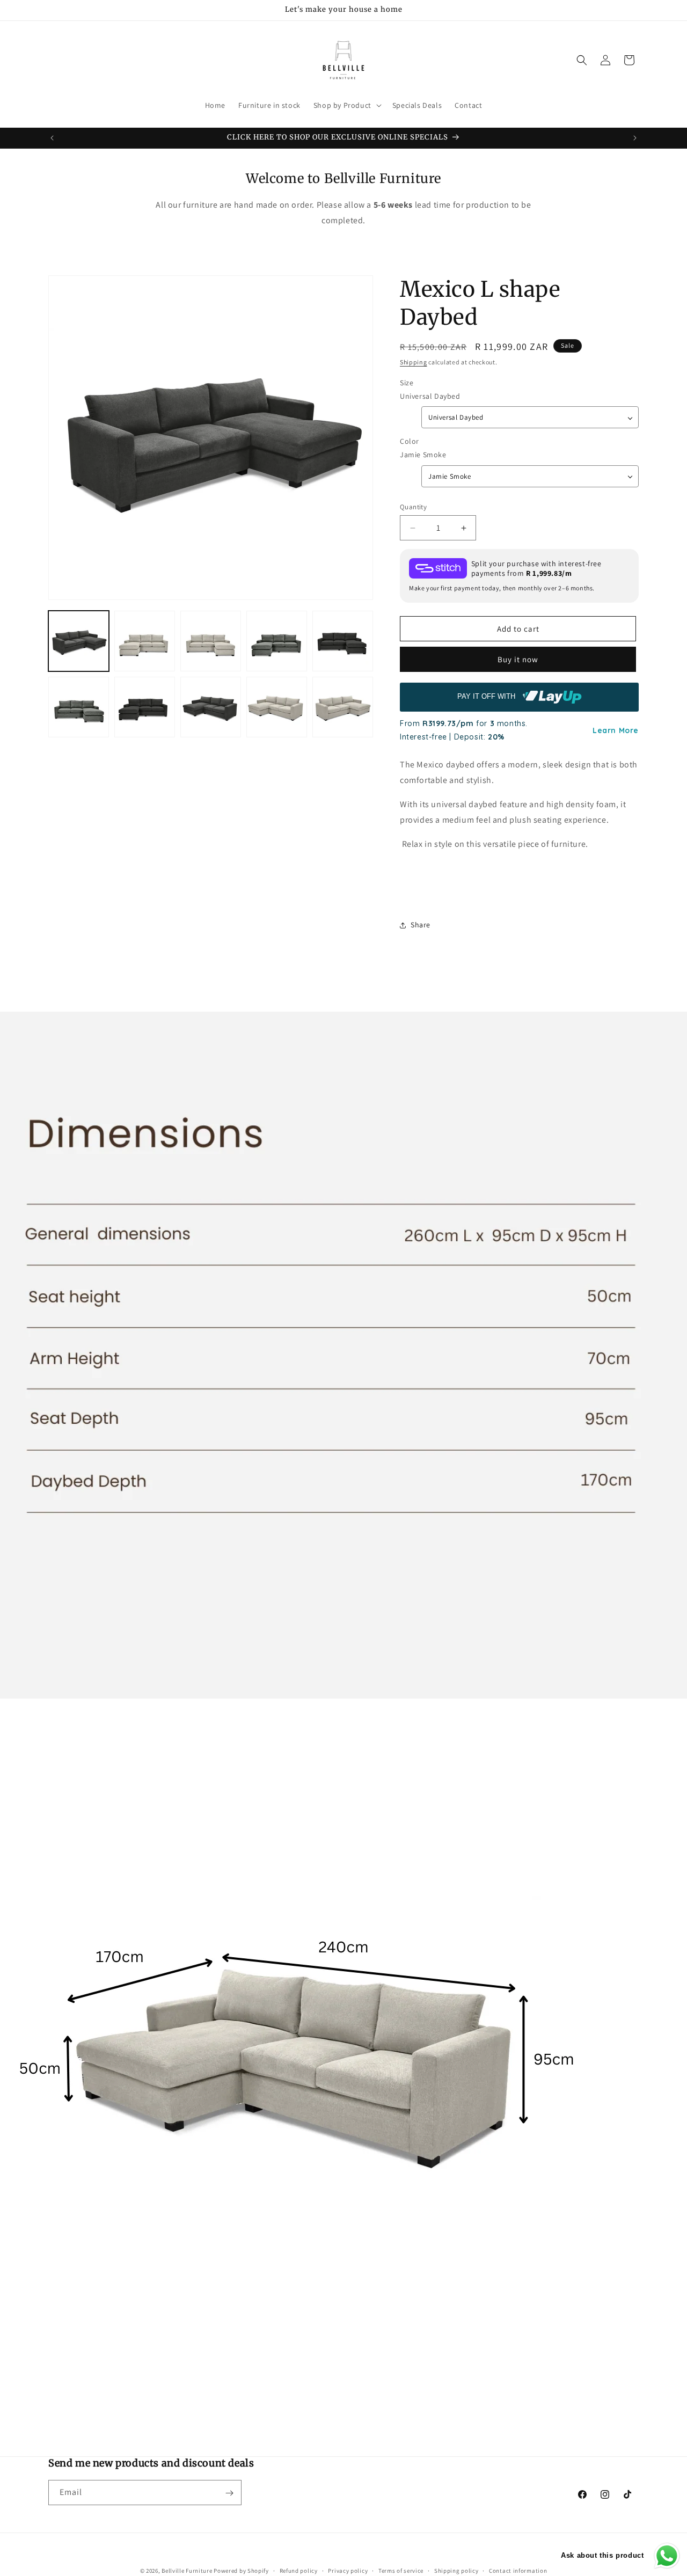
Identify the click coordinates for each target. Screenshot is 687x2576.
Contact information (518, 2570)
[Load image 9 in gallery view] (277, 707)
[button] (346, 105)
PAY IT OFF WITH (487, 697)
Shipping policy (456, 2570)
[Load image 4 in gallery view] (277, 641)
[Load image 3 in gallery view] (211, 641)
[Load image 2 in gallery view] (145, 641)
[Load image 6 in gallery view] (79, 707)
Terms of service (401, 2570)
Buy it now (518, 659)
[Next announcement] (635, 138)
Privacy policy (348, 2570)
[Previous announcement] (52, 138)
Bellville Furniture (187, 2571)
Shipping (414, 362)
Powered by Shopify (241, 2571)
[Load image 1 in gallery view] (79, 641)
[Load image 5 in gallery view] (343, 641)
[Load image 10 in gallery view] (343, 707)
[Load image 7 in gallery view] (145, 707)
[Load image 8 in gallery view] (211, 707)
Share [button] (421, 925)
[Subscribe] (229, 2493)
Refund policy (299, 2570)
